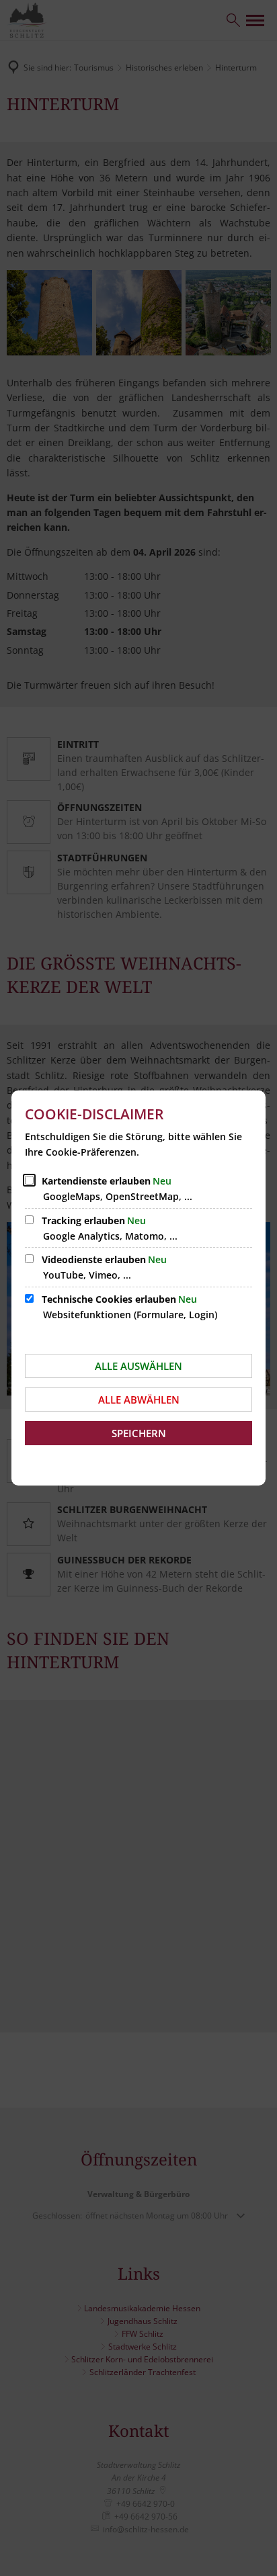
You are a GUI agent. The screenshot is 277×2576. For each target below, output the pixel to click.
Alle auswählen (138, 1366)
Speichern (139, 1433)
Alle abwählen (139, 1400)
